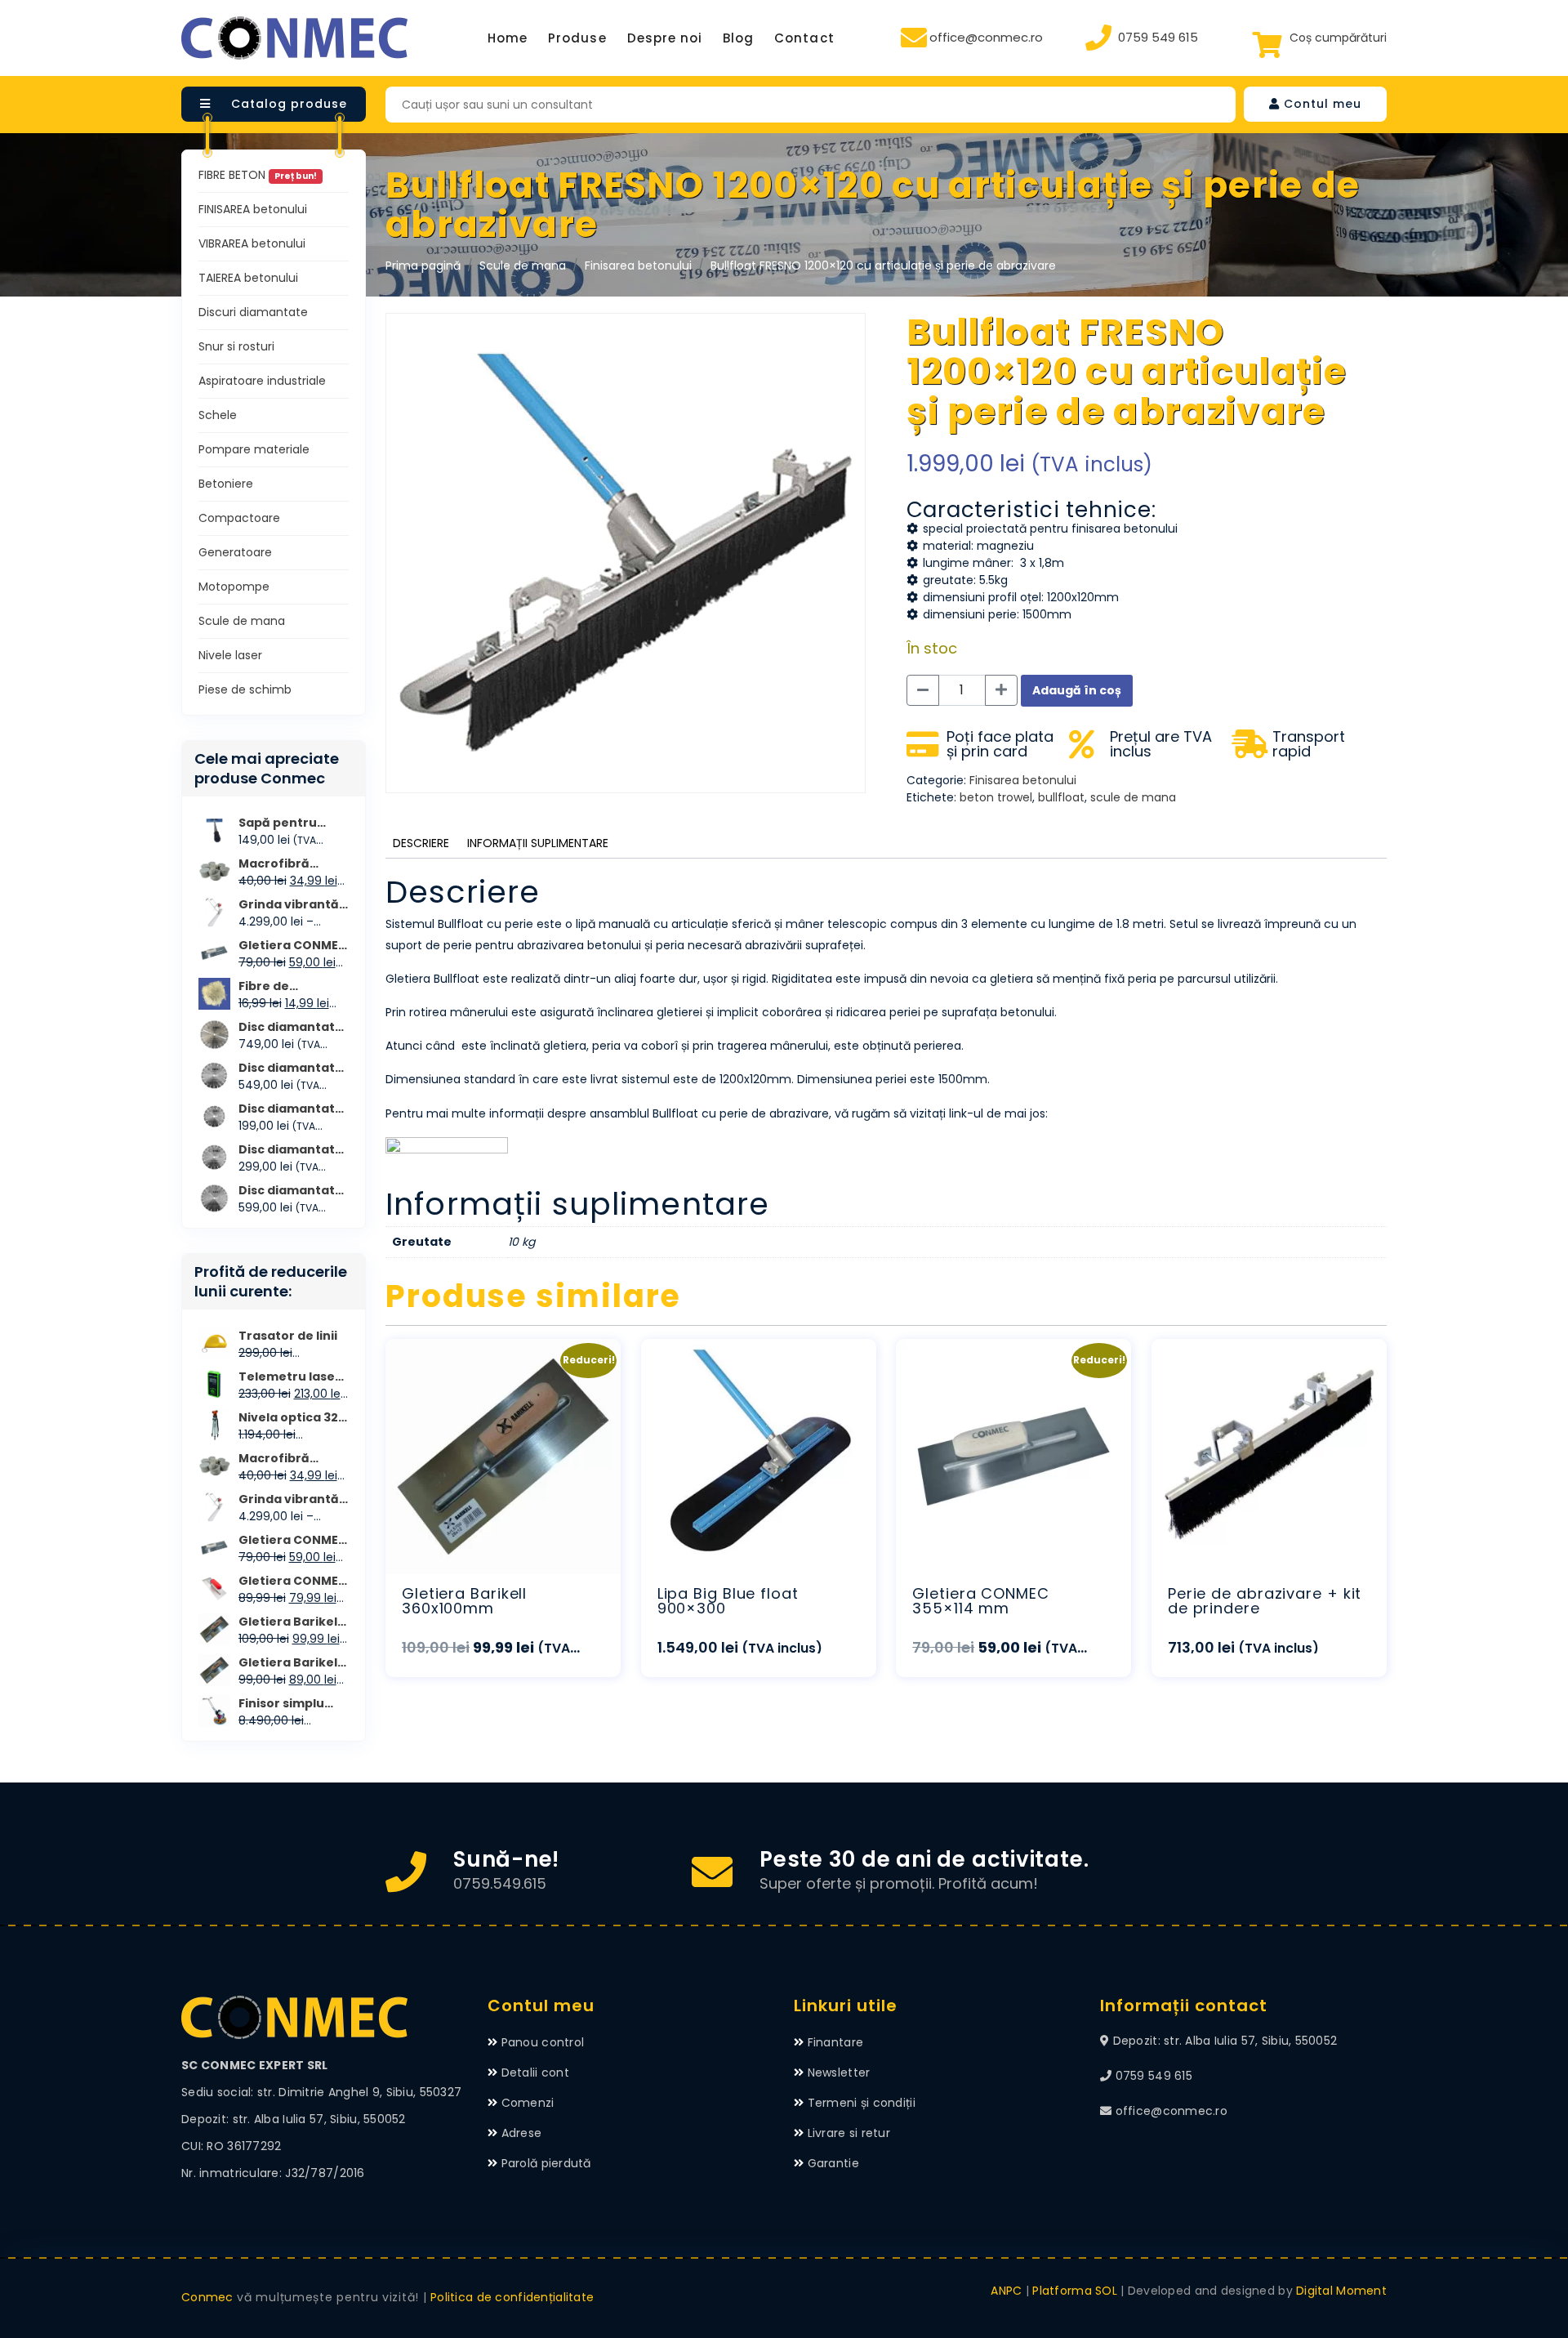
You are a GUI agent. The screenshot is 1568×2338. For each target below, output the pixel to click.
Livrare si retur (849, 2133)
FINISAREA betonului (253, 209)
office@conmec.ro (986, 37)
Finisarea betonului (638, 265)
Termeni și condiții (862, 2103)
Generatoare (235, 552)
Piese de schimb (245, 689)
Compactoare (239, 518)
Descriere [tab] (421, 843)
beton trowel (996, 797)
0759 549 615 (1158, 37)
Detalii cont (535, 2073)
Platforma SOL (1075, 2291)
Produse (577, 38)
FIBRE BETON (258, 175)
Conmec (207, 2297)
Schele (218, 415)
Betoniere (226, 484)
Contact (804, 38)
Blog (738, 38)
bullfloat (1061, 797)
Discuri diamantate (253, 312)
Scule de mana (523, 265)
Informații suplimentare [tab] (538, 843)
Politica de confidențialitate (512, 2297)
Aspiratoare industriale (262, 381)
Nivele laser (230, 655)
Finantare (836, 2042)
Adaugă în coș (1077, 690)
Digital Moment (1341, 2291)
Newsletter (839, 2073)
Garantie (833, 2163)
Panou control (543, 2042)
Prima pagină (423, 265)
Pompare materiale (254, 449)
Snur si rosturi (236, 346)
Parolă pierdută (546, 2163)
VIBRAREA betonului (252, 243)
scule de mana (1133, 797)
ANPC (1006, 2291)
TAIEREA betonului (248, 278)
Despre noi (665, 38)
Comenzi (528, 2103)
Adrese (522, 2133)
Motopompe (234, 587)
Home (508, 38)
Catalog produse (287, 104)
